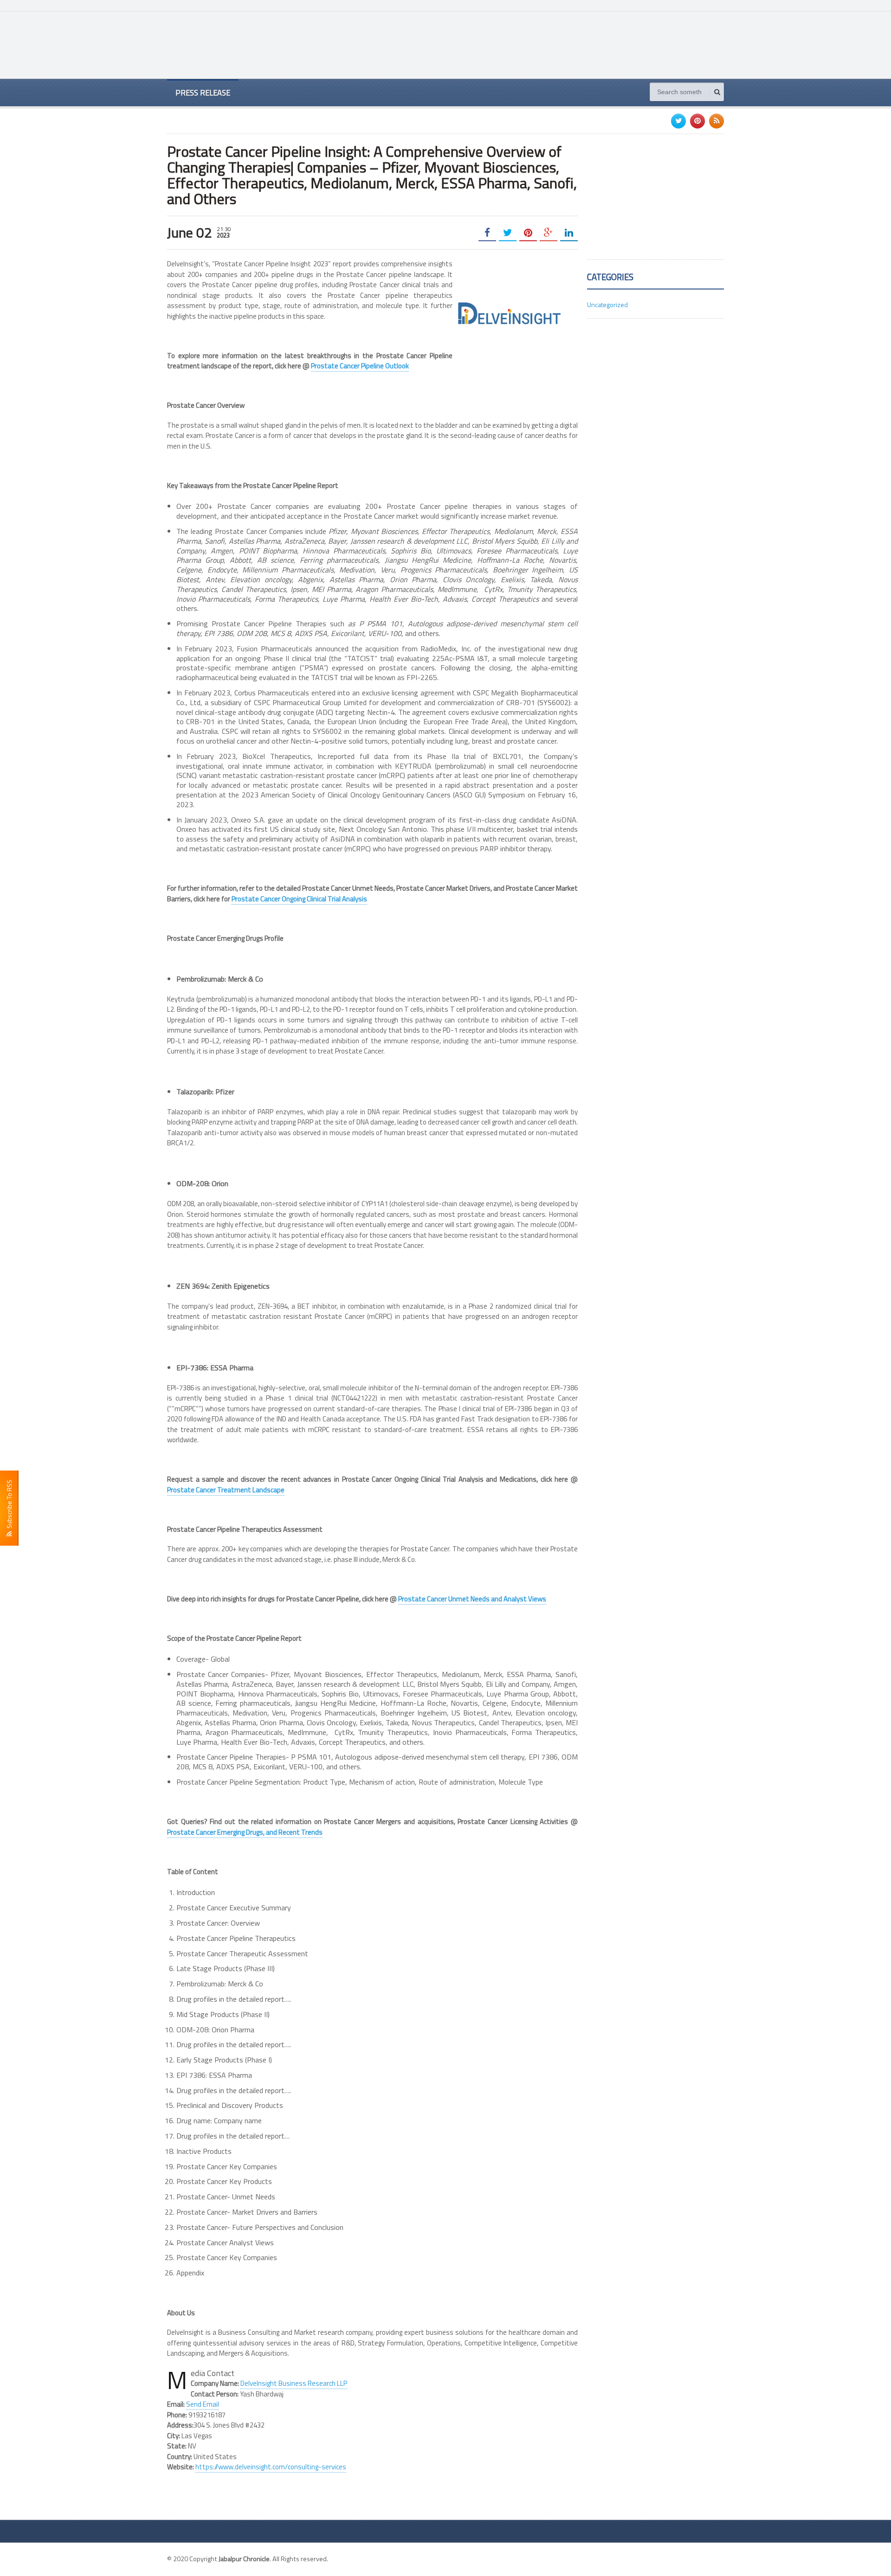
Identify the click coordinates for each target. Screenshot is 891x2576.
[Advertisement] (555, 44)
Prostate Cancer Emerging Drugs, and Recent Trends (245, 1832)
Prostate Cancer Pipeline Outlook (360, 366)
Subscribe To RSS (9, 1506)
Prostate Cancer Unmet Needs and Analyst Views (472, 1599)
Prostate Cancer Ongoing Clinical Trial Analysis (299, 899)
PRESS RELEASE (203, 93)
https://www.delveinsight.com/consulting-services (271, 2467)
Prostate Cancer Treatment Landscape (226, 1490)
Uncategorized (607, 305)
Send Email (203, 2404)
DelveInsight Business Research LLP (294, 2383)
